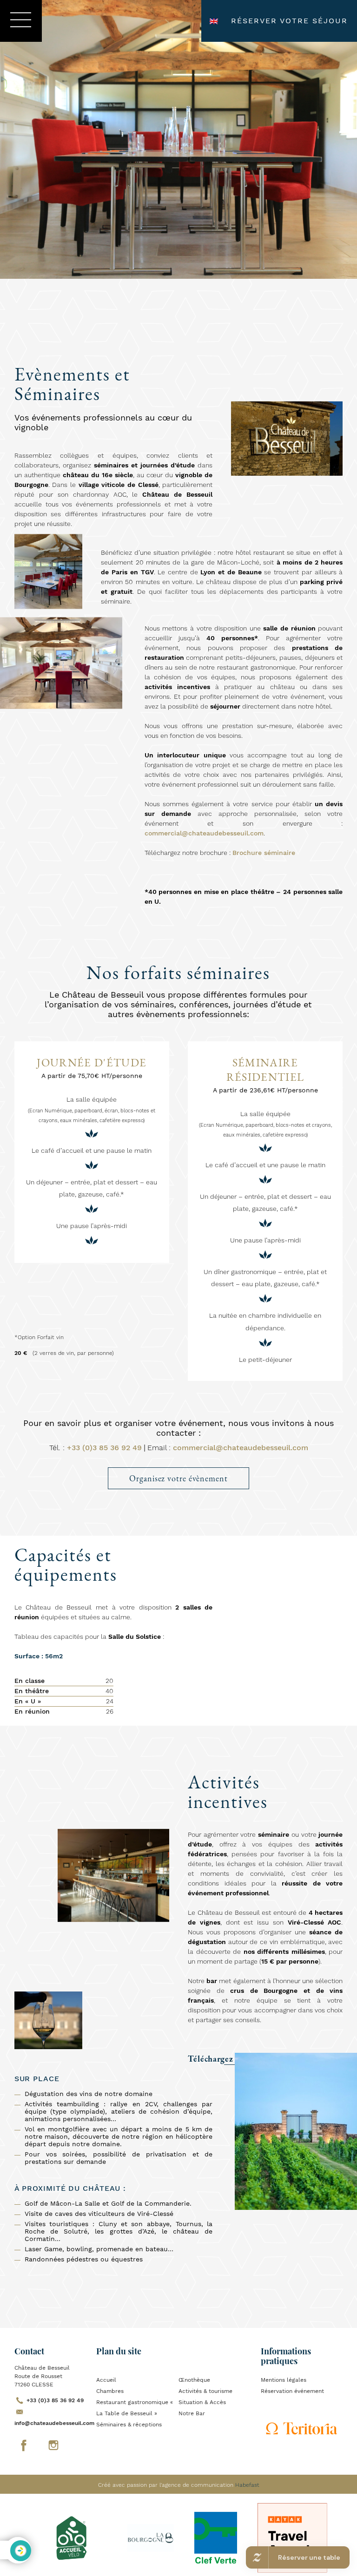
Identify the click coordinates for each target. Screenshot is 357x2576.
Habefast (247, 2485)
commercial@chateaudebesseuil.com (204, 833)
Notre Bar (192, 2413)
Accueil (106, 2380)
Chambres (110, 2391)
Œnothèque (194, 2380)
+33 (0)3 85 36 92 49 (104, 1448)
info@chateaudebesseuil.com (54, 2423)
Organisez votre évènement (178, 1478)
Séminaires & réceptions (129, 2425)
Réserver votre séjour (289, 21)
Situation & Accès (202, 2402)
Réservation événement (292, 2391)
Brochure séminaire (264, 853)
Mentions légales (284, 2380)
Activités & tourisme (205, 2391)
